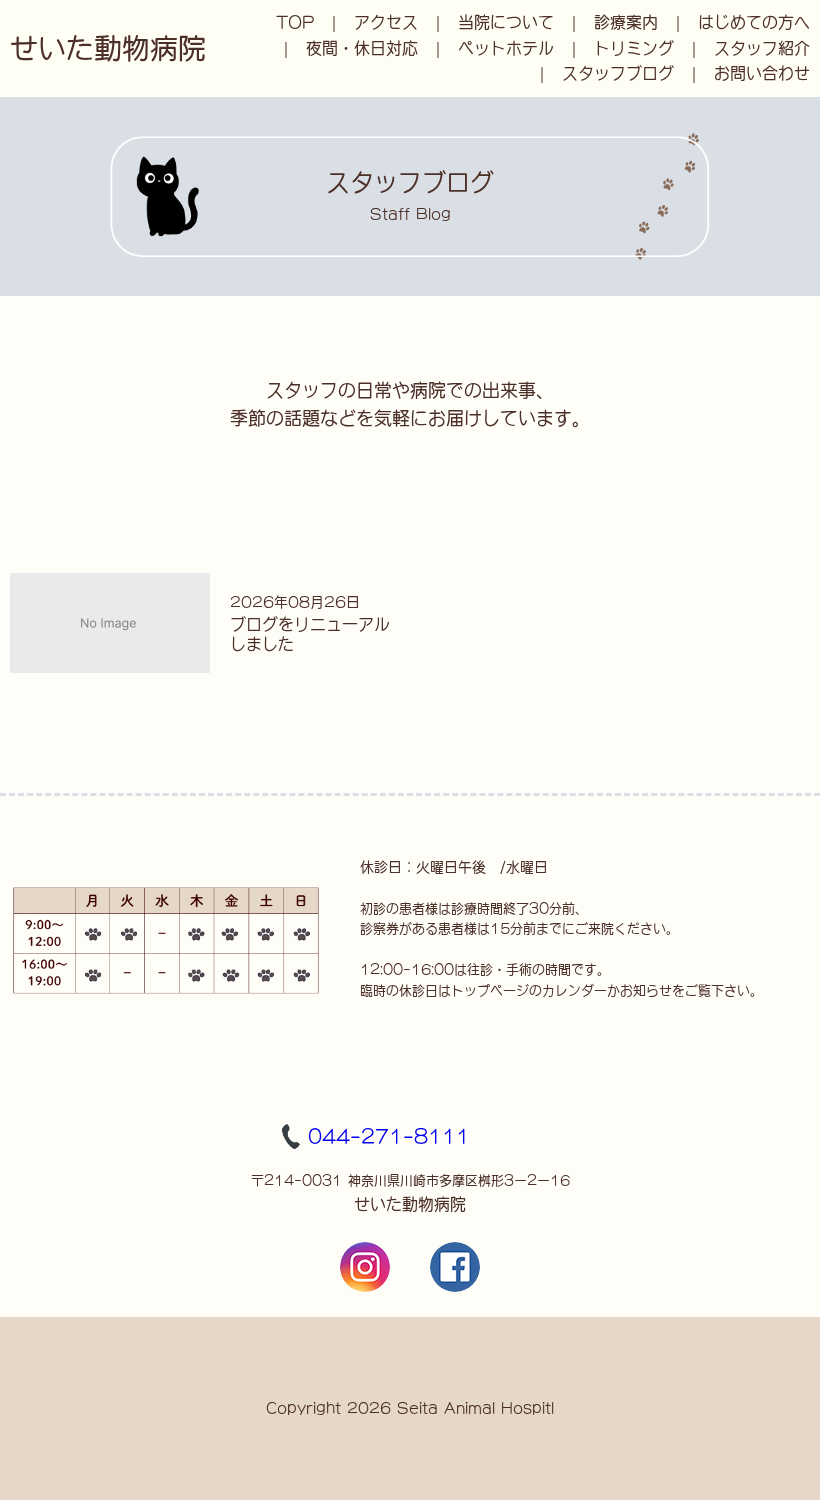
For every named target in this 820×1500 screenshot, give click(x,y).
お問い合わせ (762, 73)
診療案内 (626, 22)
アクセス (386, 22)
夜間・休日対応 (362, 48)
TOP (295, 22)
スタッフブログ (618, 73)
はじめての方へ (754, 22)
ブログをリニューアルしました (310, 634)
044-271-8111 (389, 1136)
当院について (506, 22)
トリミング (634, 48)
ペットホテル (506, 48)
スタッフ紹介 (762, 48)
